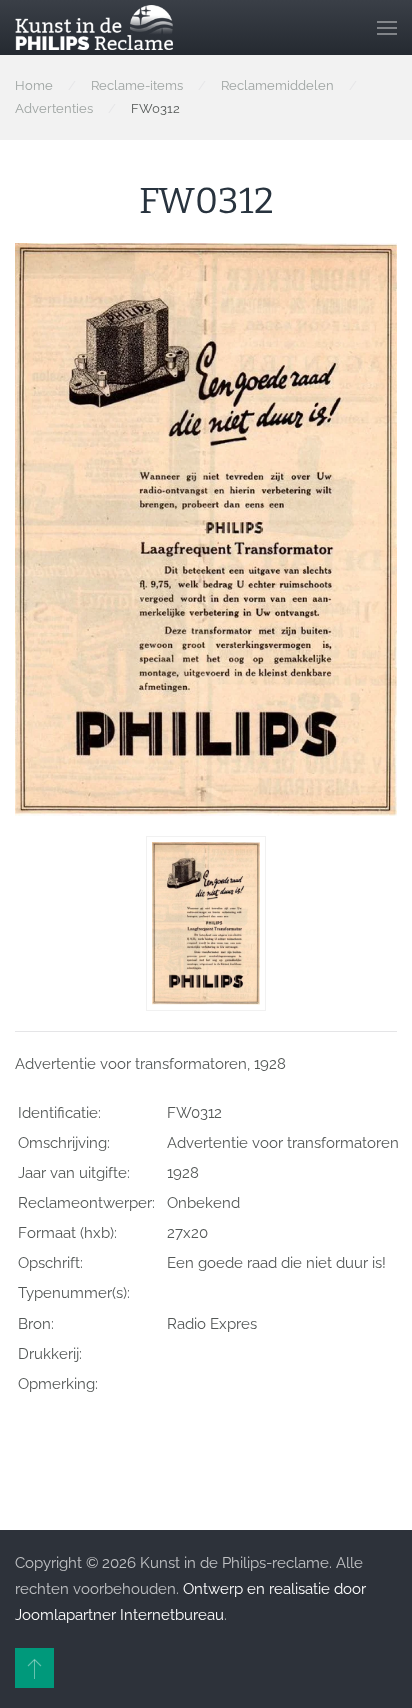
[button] (387, 27)
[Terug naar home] (94, 27)
